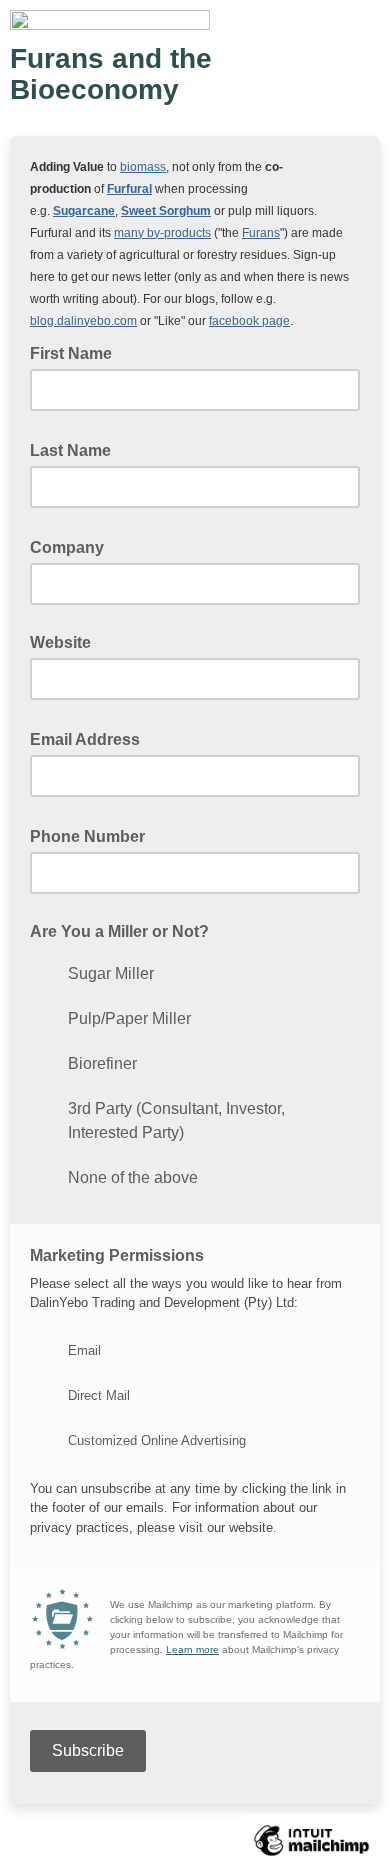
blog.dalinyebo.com (83, 321)
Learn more (192, 1649)
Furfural (129, 189)
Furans (261, 233)
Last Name (76, 449)
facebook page (249, 321)
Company (73, 546)
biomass (143, 167)
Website (60, 642)
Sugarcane (84, 211)
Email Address (91, 738)
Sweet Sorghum (166, 211)
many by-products (162, 233)
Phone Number (93, 835)
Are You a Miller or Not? (119, 931)
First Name (77, 352)
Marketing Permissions (117, 1255)
